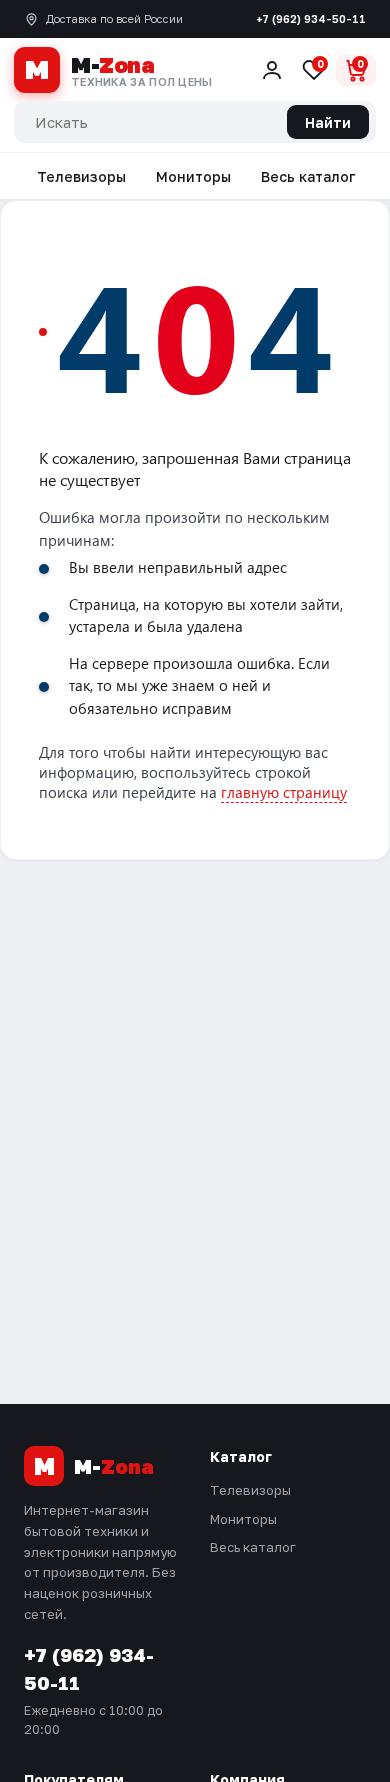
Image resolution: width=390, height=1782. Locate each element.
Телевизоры (81, 176)
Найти (328, 122)
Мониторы (193, 176)
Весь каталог (308, 176)
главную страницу (284, 792)
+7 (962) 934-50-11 (311, 18)
